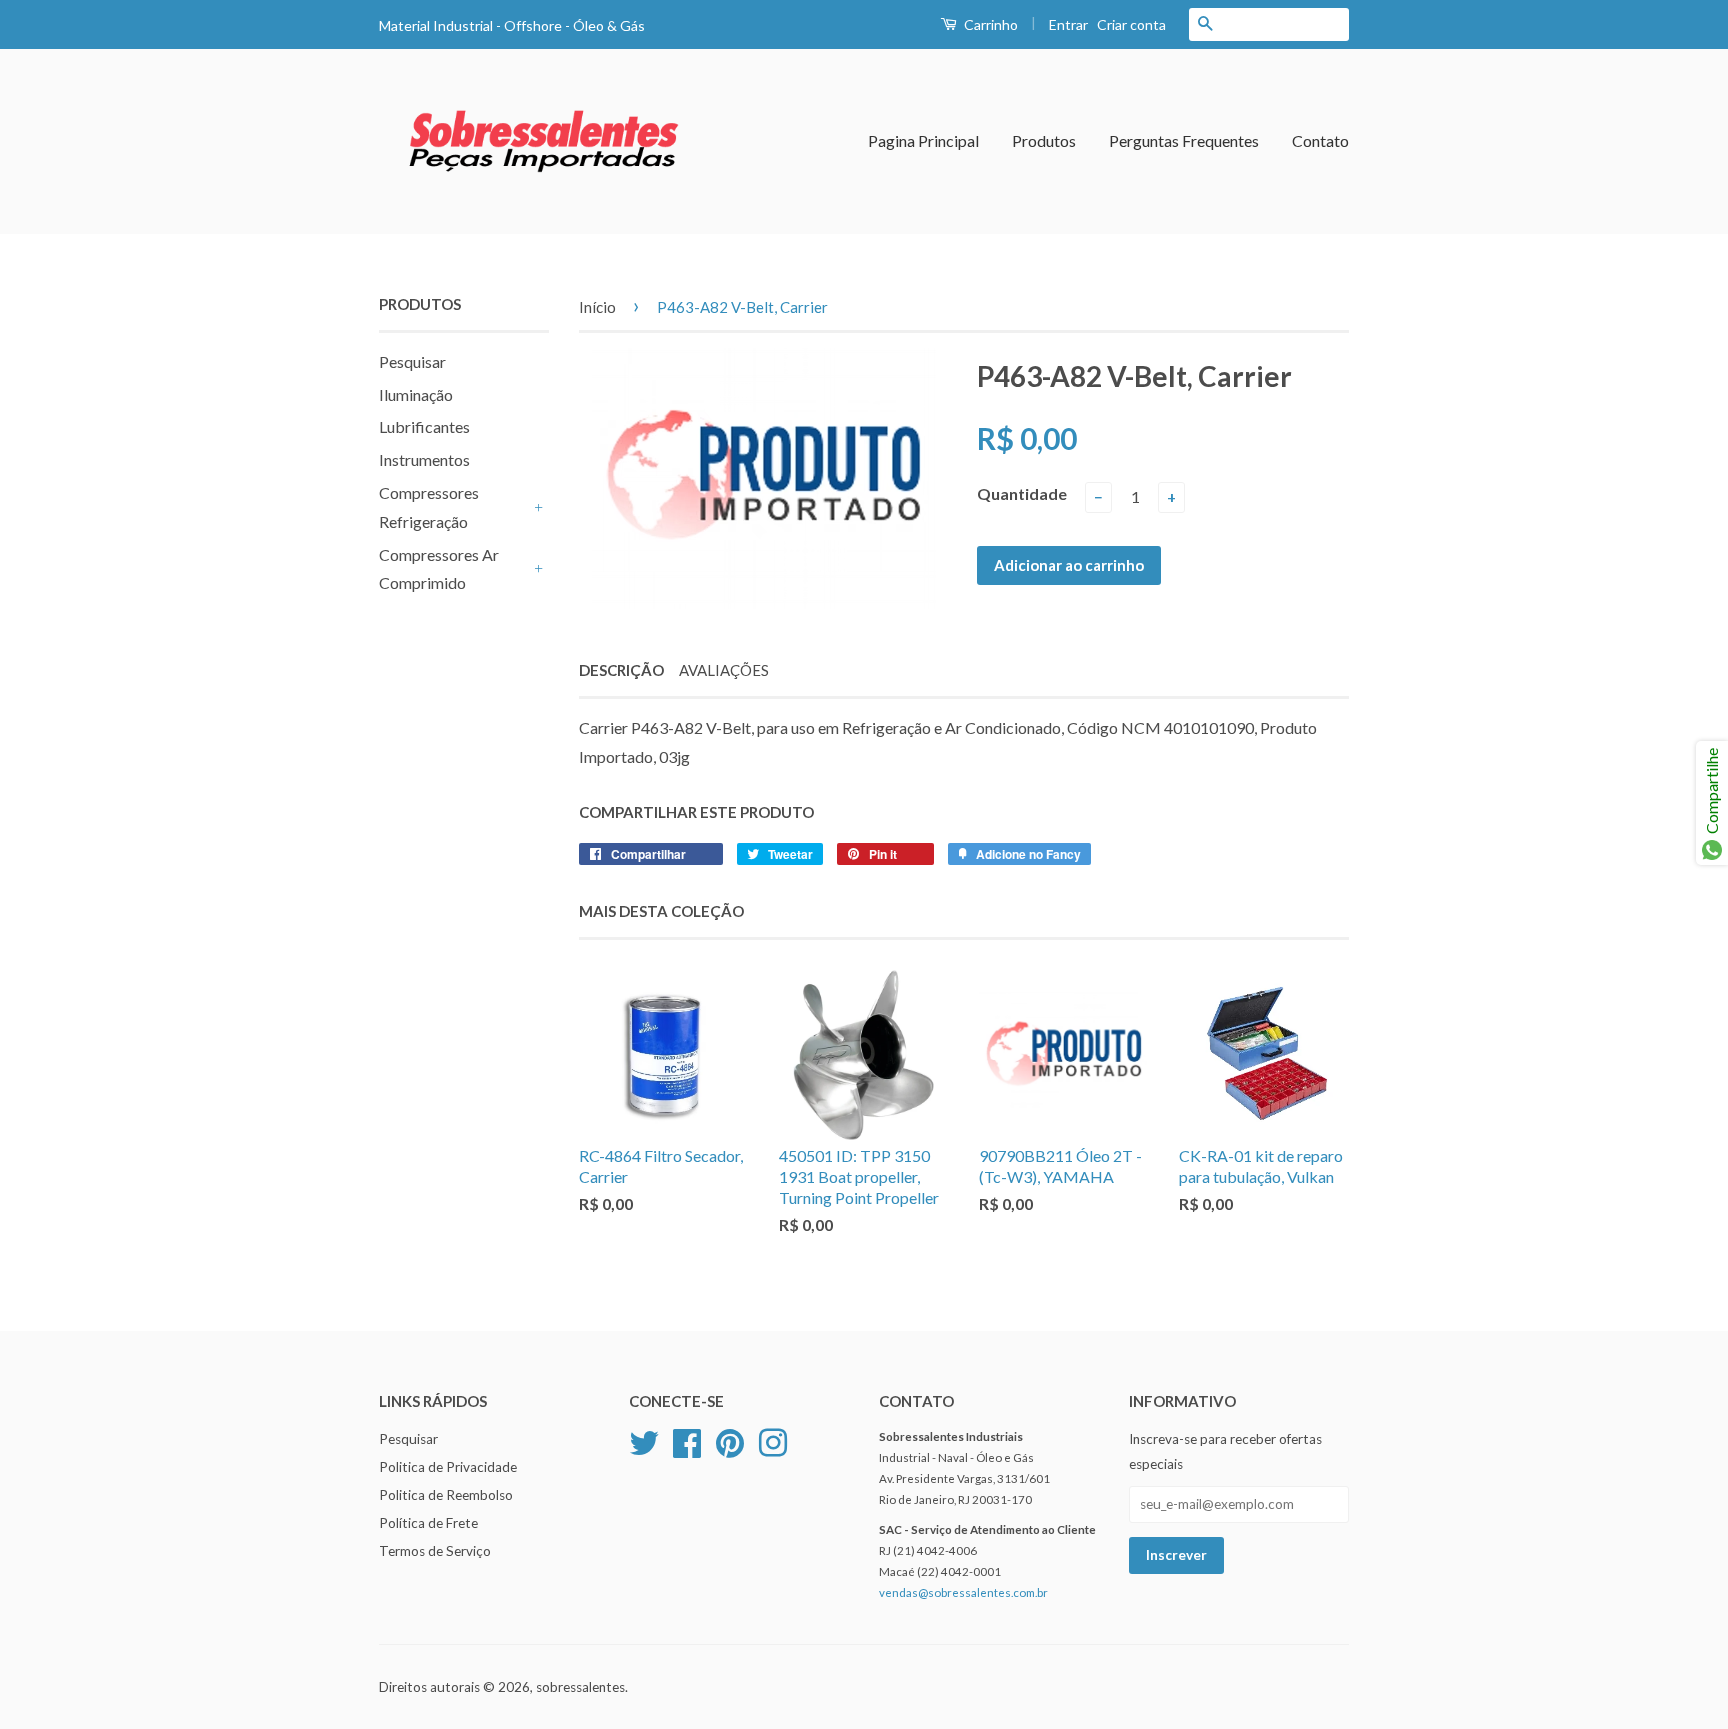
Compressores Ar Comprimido (439, 569)
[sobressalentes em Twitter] (644, 1441)
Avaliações (724, 670)
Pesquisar (412, 361)
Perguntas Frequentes (1184, 140)
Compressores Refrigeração (429, 507)
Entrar (1068, 24)
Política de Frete (428, 1523)
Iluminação (416, 394)
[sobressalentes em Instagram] (773, 1441)
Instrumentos (424, 459)
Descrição (621, 670)
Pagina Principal (923, 140)
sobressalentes (580, 1687)
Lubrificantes (424, 426)
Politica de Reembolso (446, 1495)
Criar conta (1131, 24)
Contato (1320, 140)
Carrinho (989, 24)
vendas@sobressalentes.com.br (963, 1592)
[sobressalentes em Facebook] (687, 1441)
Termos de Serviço (435, 1551)
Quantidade (1022, 493)
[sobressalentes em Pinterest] (730, 1441)
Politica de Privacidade (448, 1467)
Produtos (1044, 140)
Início (597, 307)
